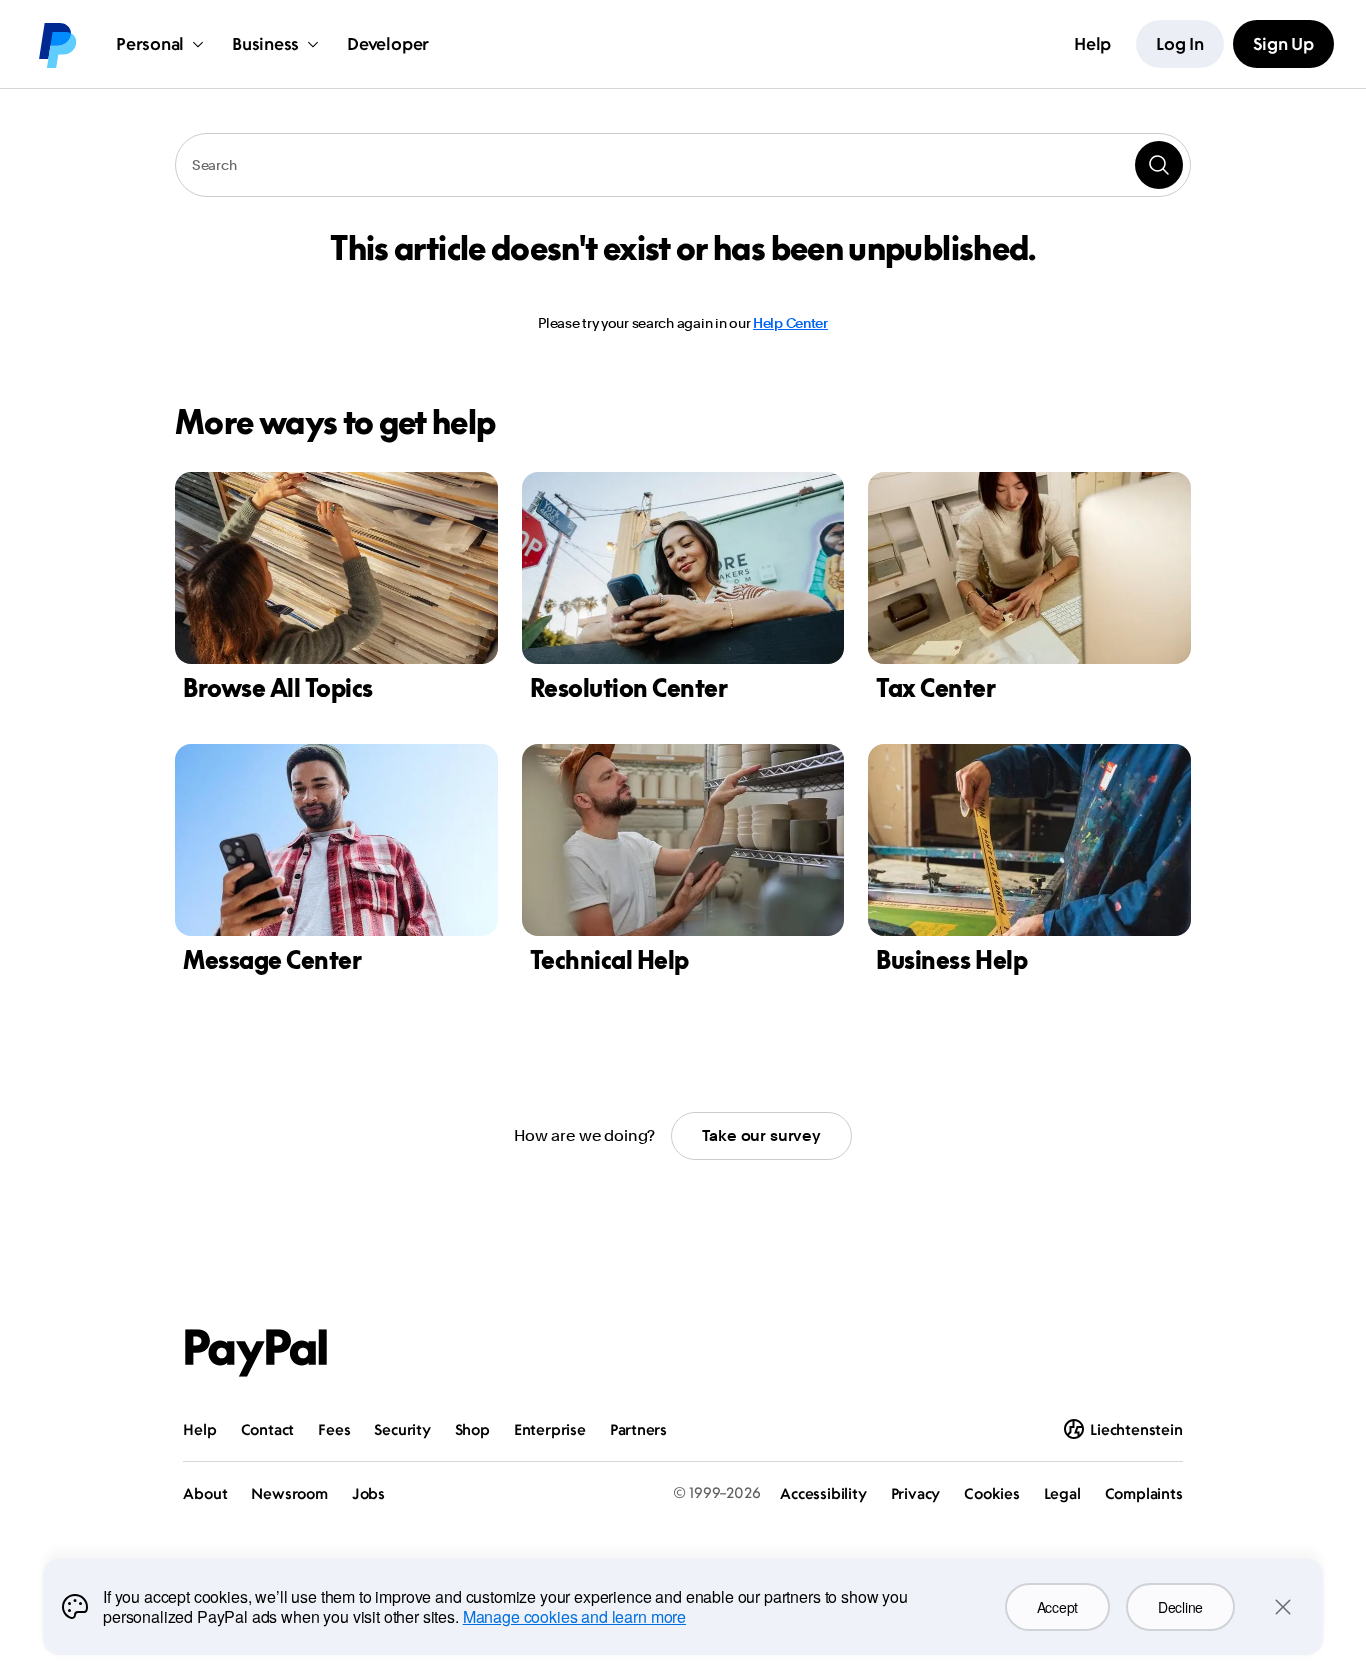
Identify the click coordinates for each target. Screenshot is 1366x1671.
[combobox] (683, 165)
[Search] (1159, 165)
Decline (1180, 1607)
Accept (1057, 1607)
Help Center (790, 323)
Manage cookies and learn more (574, 1616)
